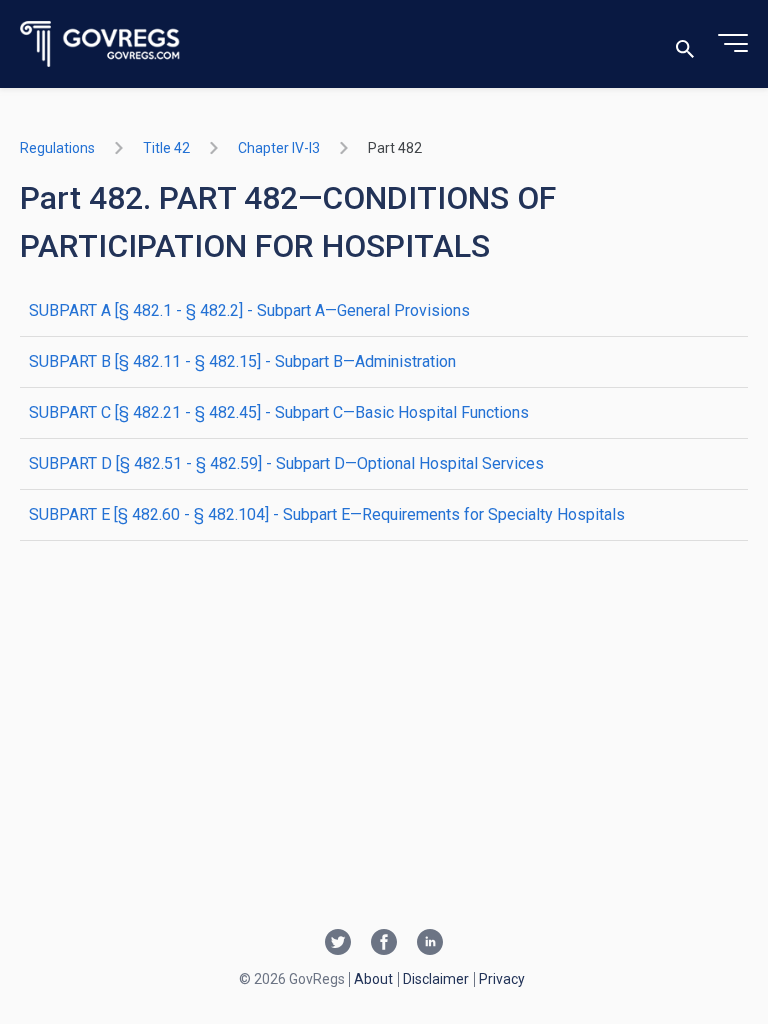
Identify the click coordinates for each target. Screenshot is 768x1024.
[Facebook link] (384, 944)
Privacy (502, 979)
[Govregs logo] (100, 44)
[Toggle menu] (733, 44)
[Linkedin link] (430, 944)
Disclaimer (436, 979)
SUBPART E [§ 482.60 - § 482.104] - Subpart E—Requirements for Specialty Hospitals (327, 514)
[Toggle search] (685, 44)
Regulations (57, 148)
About (373, 979)
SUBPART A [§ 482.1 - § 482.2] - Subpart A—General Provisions (249, 310)
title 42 (166, 148)
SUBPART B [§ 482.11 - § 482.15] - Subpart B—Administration (242, 361)
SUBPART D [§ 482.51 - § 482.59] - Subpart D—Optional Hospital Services (286, 463)
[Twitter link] (338, 944)
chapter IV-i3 (279, 148)
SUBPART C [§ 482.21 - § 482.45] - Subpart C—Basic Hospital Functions (279, 412)
